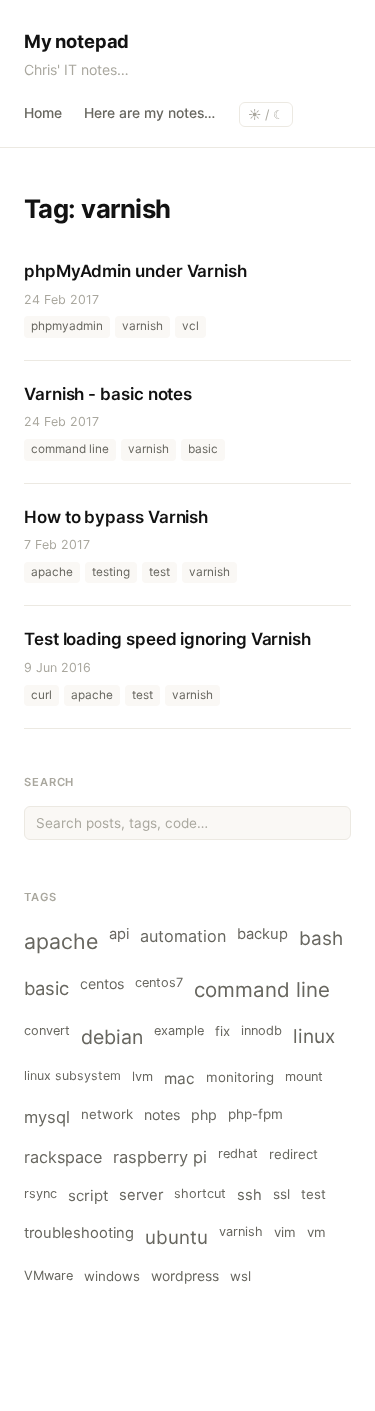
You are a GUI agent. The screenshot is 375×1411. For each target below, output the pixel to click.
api (119, 934)
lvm (142, 1076)
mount (304, 1076)
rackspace (63, 1157)
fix (222, 1031)
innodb (261, 1030)
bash (321, 938)
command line (262, 989)
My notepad (76, 41)
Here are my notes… (149, 113)
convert (47, 1030)
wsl (240, 1276)
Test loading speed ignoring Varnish (167, 639)
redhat (238, 1153)
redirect (293, 1154)
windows (112, 1276)
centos (102, 983)
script (88, 1195)
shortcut (200, 1193)
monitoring (240, 1077)
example (179, 1030)
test (313, 1194)
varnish (241, 1231)
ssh (249, 1195)
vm (316, 1232)
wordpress (185, 1276)
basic (46, 988)
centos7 (159, 982)
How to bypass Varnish (116, 517)
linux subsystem (72, 1075)
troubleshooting (79, 1233)
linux (314, 1036)
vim (285, 1232)
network (107, 1114)
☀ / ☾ (266, 114)
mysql (47, 1117)
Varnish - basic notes (108, 394)
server (141, 1195)
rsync (40, 1193)
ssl (281, 1194)
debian (112, 1037)
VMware (48, 1275)
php (204, 1114)
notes (162, 1114)
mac (179, 1078)
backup (262, 934)
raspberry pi (160, 1157)
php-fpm (255, 1114)
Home (43, 113)
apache (61, 941)
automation (183, 936)
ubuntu (176, 1237)
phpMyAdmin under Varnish (135, 271)
